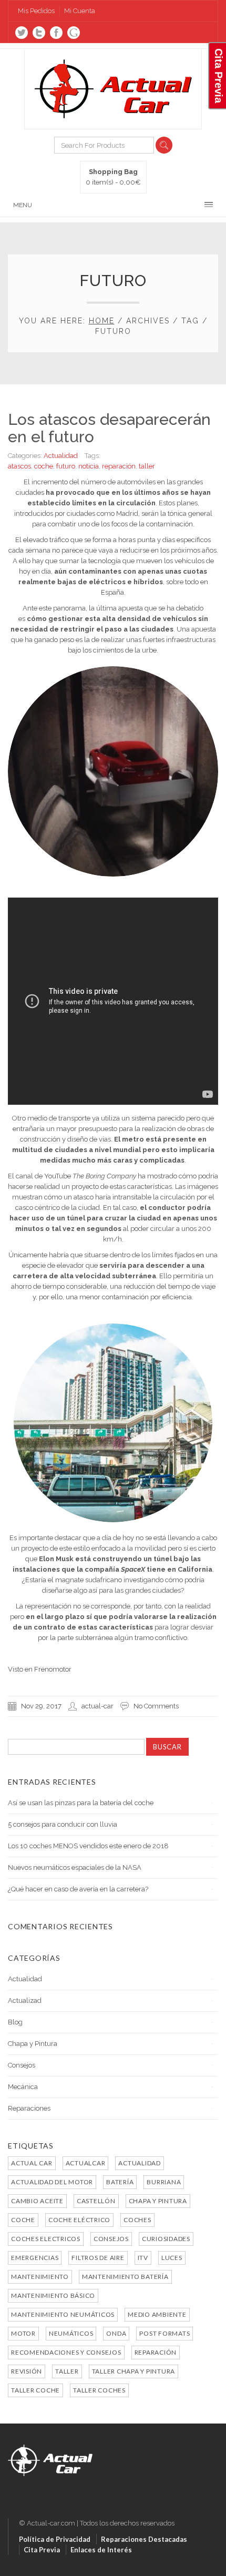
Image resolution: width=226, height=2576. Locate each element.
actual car (32, 2163)
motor (23, 2333)
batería (120, 2182)
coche (44, 466)
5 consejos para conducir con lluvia (63, 1824)
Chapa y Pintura (33, 2044)
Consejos (22, 2065)
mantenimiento (40, 2277)
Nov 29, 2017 (41, 1706)
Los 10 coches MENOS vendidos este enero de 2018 (88, 1846)
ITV (143, 2258)
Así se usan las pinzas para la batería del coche (81, 1803)
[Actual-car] (50, 2450)
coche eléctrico (79, 2220)
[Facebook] (56, 33)
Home (102, 321)
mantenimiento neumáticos (63, 2314)
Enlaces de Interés (101, 2550)
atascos (19, 466)
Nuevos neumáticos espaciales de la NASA (75, 1867)
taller (147, 466)
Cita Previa (42, 2550)
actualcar (86, 2163)
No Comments (156, 1706)
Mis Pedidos (36, 11)
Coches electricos (46, 2239)
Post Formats (165, 2333)
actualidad (140, 2163)
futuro (66, 466)
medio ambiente (157, 2314)
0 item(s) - (113, 177)
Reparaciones (29, 2108)
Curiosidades (166, 2239)
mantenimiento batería (125, 2277)
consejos (111, 2239)
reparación (119, 466)
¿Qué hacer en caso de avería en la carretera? (78, 1889)
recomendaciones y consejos (66, 2352)
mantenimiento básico (53, 2295)
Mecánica (23, 2087)
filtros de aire (98, 2258)
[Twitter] (22, 33)
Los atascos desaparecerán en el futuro (109, 428)
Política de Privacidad (55, 2539)
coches (137, 2220)
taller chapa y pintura (134, 2371)
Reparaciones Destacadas (144, 2539)
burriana (164, 2182)
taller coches (99, 2390)
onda (116, 2333)
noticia (89, 466)
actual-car (97, 1706)
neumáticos (71, 2333)
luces (172, 2258)
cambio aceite (37, 2201)
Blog (15, 2022)
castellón (96, 2201)
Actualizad (25, 2000)
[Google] (74, 33)
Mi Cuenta (80, 11)
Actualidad (61, 456)
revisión (27, 2371)
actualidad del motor (52, 2182)
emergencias (35, 2258)
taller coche (35, 2390)
